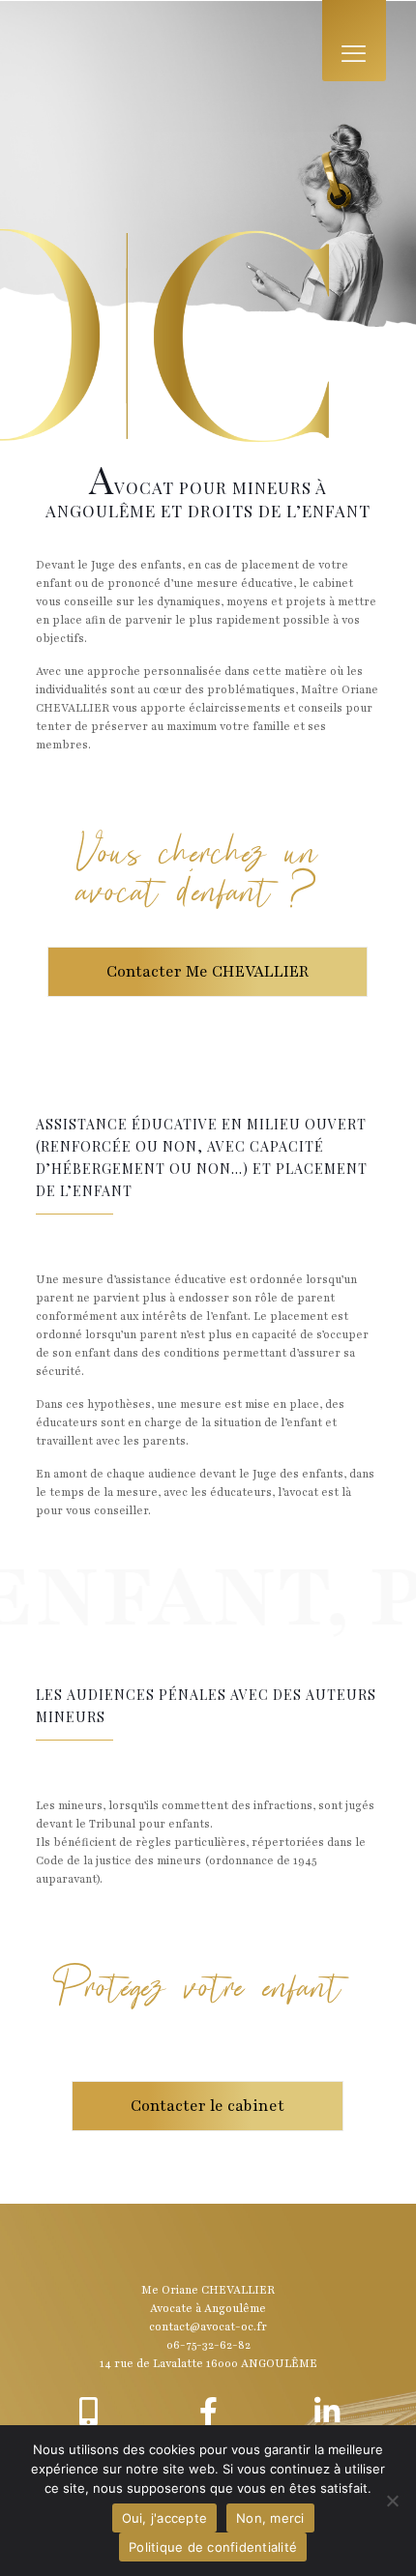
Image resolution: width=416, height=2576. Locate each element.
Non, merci (270, 2518)
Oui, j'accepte (165, 2518)
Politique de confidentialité (213, 2547)
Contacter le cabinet (208, 2106)
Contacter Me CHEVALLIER (208, 972)
